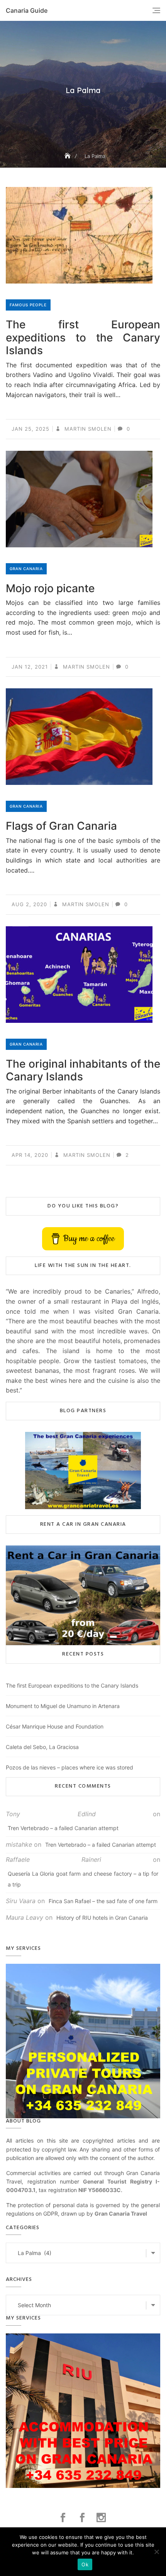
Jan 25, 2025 (30, 429)
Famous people (28, 305)
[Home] (68, 156)
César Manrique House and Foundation (55, 1726)
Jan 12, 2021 (30, 667)
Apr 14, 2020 (30, 1155)
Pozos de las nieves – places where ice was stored (69, 1767)
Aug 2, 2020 (29, 904)
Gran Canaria (26, 569)
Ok (85, 2564)
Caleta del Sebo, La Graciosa (42, 1747)
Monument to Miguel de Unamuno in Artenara (63, 1706)
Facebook (64, 2518)
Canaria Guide (27, 10)
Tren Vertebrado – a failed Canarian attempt (63, 1828)
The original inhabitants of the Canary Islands (83, 1070)
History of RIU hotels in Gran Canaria (102, 1918)
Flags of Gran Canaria (61, 826)
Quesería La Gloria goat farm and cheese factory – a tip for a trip (83, 1879)
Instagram (102, 2518)
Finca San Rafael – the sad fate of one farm (103, 1901)
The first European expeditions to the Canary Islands (83, 337)
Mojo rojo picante (50, 588)
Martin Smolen (87, 429)
